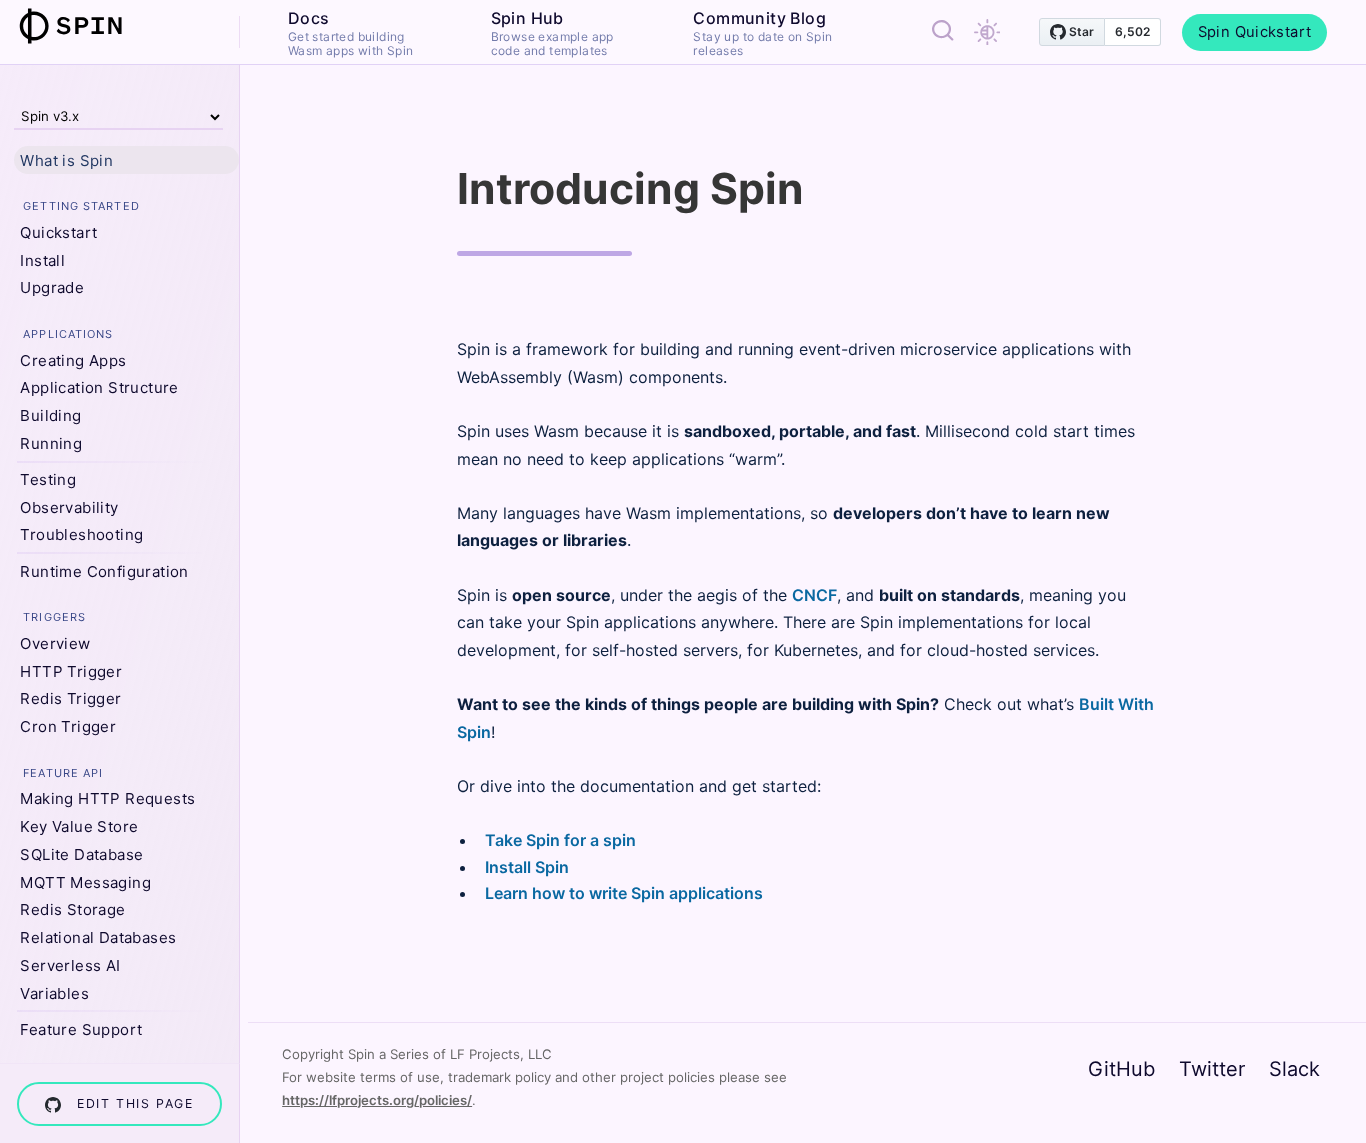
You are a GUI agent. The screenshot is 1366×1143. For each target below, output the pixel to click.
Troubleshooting (81, 534)
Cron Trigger (68, 726)
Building (50, 415)
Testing (48, 479)
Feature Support (81, 1029)
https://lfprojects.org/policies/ (377, 1100)
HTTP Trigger (71, 671)
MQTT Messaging (85, 882)
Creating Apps (73, 360)
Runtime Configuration (104, 571)
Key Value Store (79, 826)
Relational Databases (98, 937)
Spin (83, 26)
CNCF (814, 595)
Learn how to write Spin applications (624, 893)
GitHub (1121, 1069)
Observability (69, 507)
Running (51, 443)
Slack (1294, 1069)
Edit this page (135, 1103)
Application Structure (99, 387)
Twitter (1212, 1069)
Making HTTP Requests (107, 798)
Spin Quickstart (1255, 32)
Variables (54, 993)
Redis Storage (72, 909)
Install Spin (527, 867)
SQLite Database (81, 854)
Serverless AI (70, 965)
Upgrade (52, 287)
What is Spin (66, 160)
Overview (55, 643)
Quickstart (58, 232)
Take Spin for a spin (560, 840)
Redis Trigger (70, 698)
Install (42, 260)
